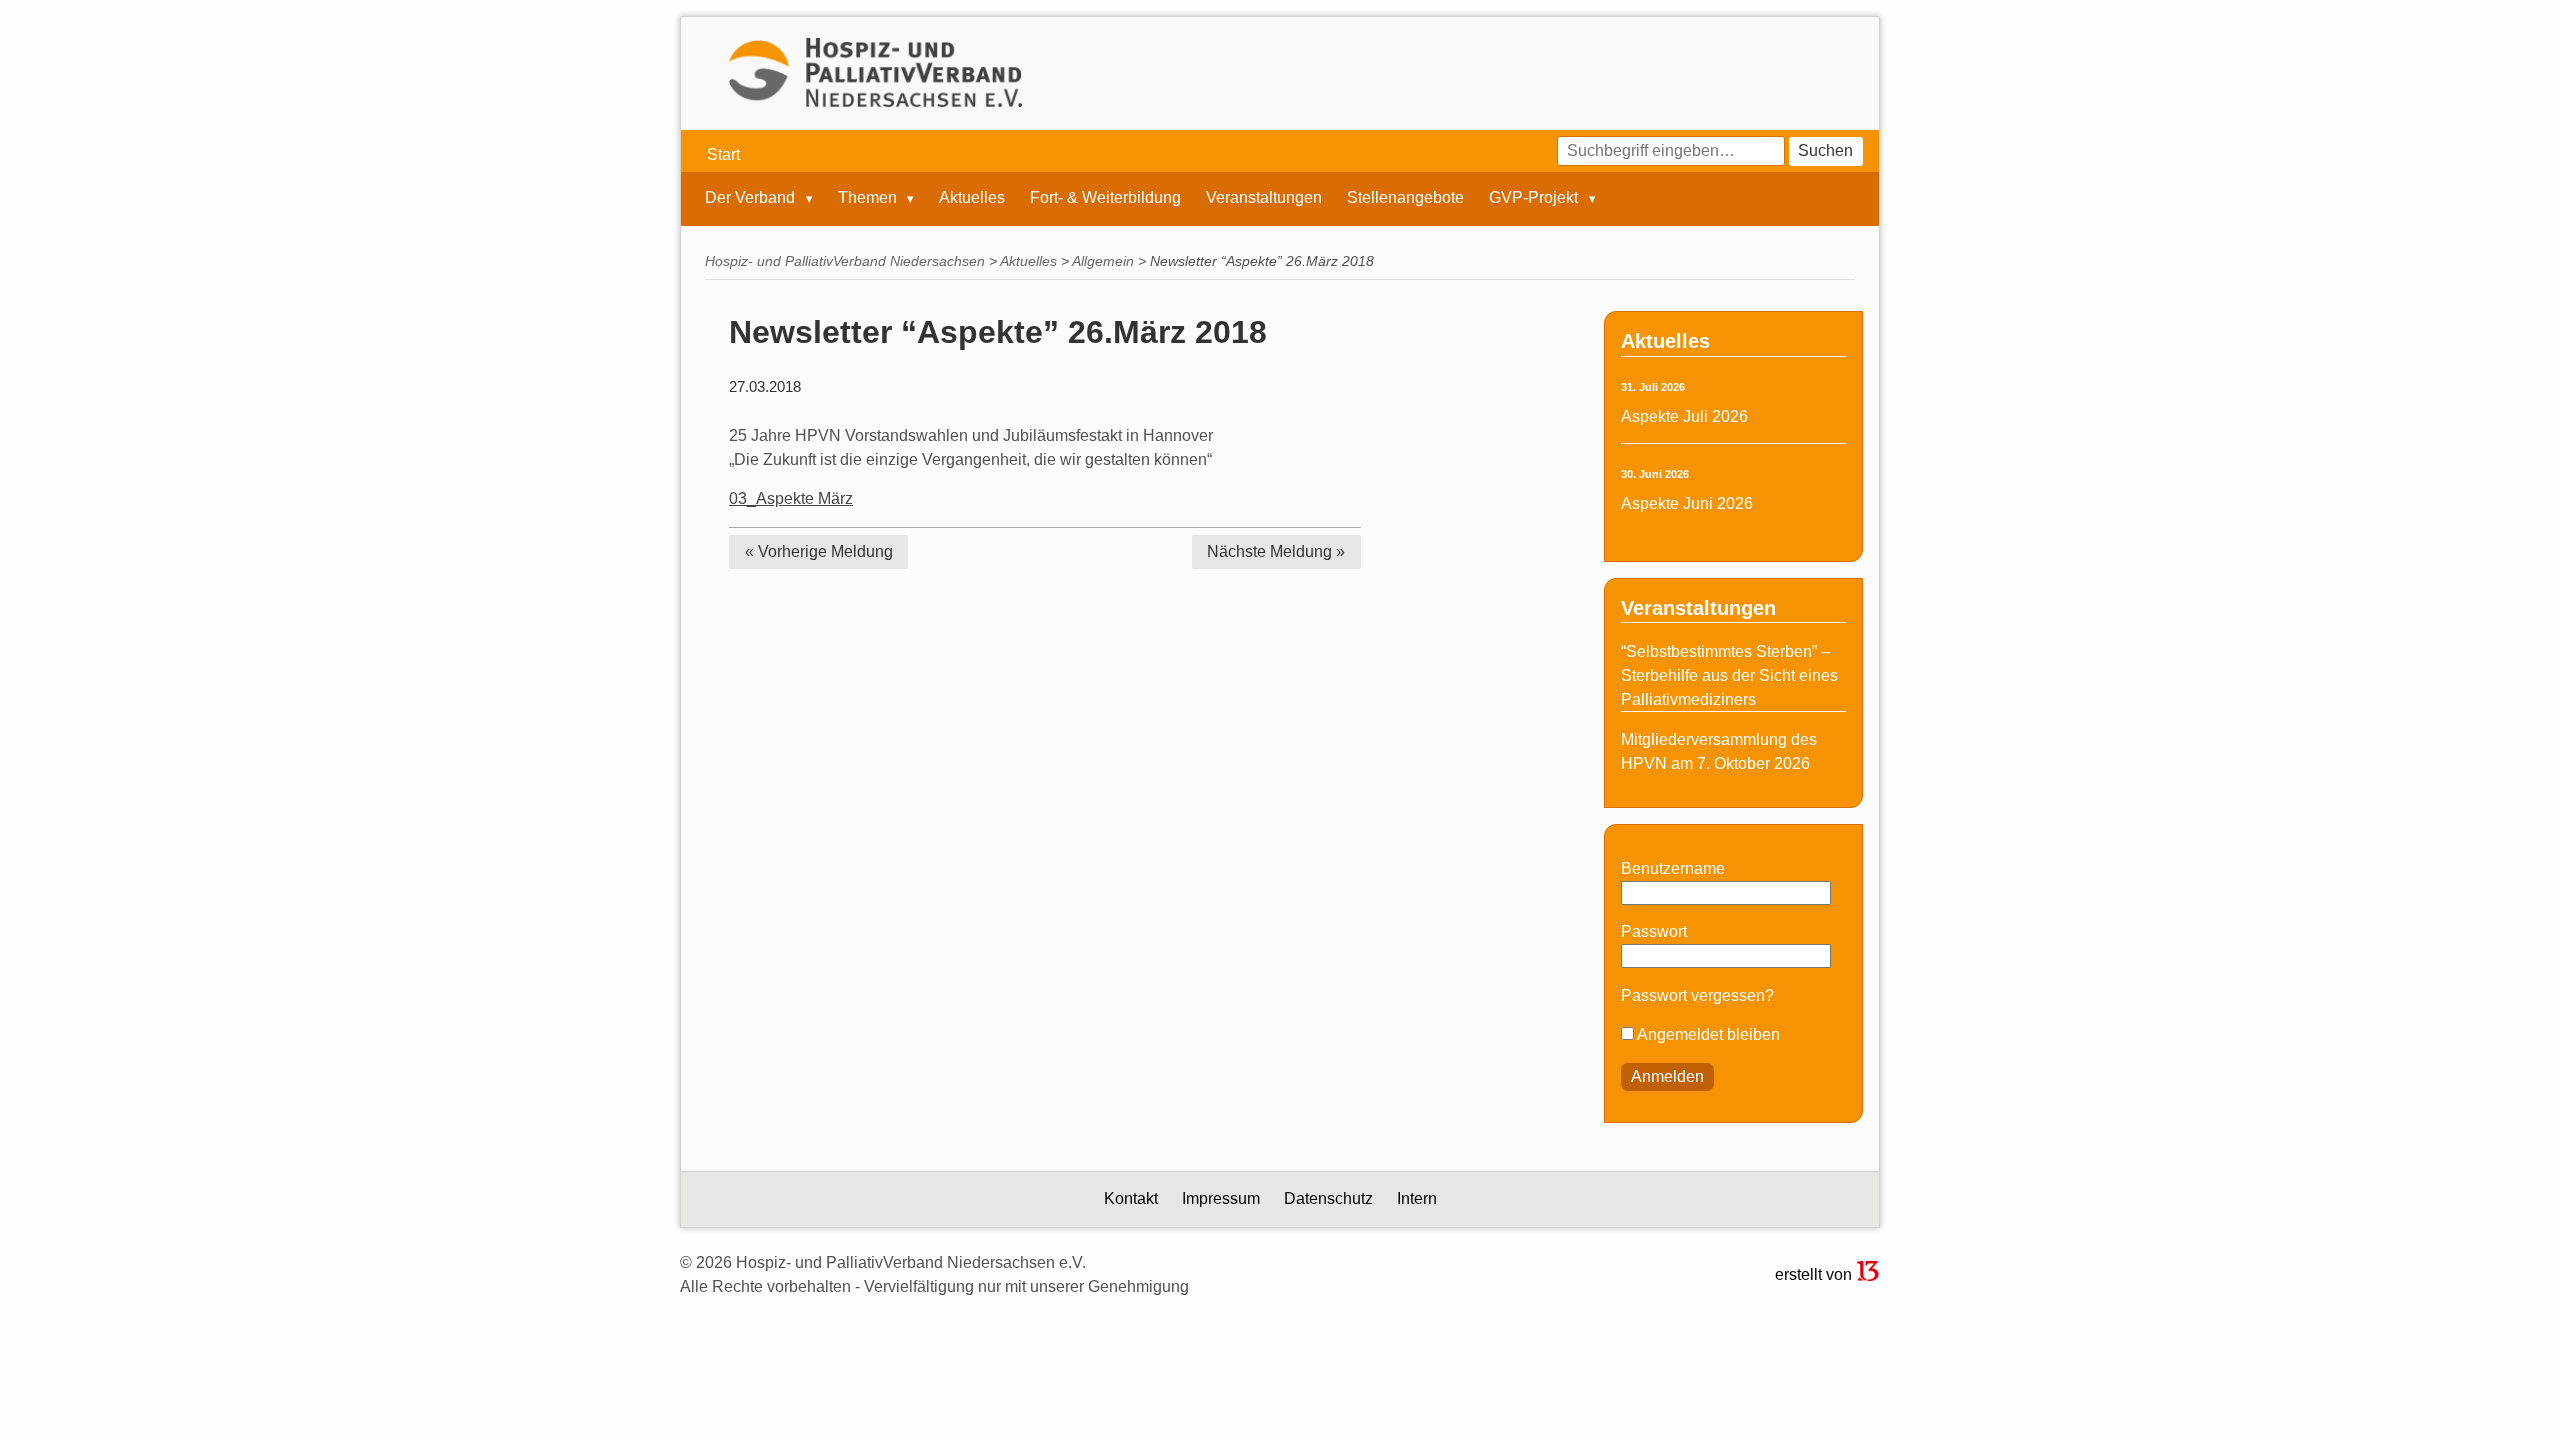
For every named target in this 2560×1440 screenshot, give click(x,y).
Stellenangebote (1405, 198)
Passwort (1654, 931)
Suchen (1825, 150)
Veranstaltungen (1264, 198)
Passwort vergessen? (1697, 995)
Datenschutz (1328, 1198)
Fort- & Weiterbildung (1105, 198)
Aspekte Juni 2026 (1687, 503)
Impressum (1221, 1198)
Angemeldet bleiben (1707, 1034)
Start (723, 154)
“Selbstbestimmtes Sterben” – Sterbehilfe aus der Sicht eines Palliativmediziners (1729, 675)
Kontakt (1131, 1198)
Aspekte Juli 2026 (1684, 416)
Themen (869, 198)
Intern (1417, 1198)
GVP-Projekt (1535, 198)
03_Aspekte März (791, 498)
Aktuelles (972, 198)
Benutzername (1673, 868)
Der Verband (752, 198)
